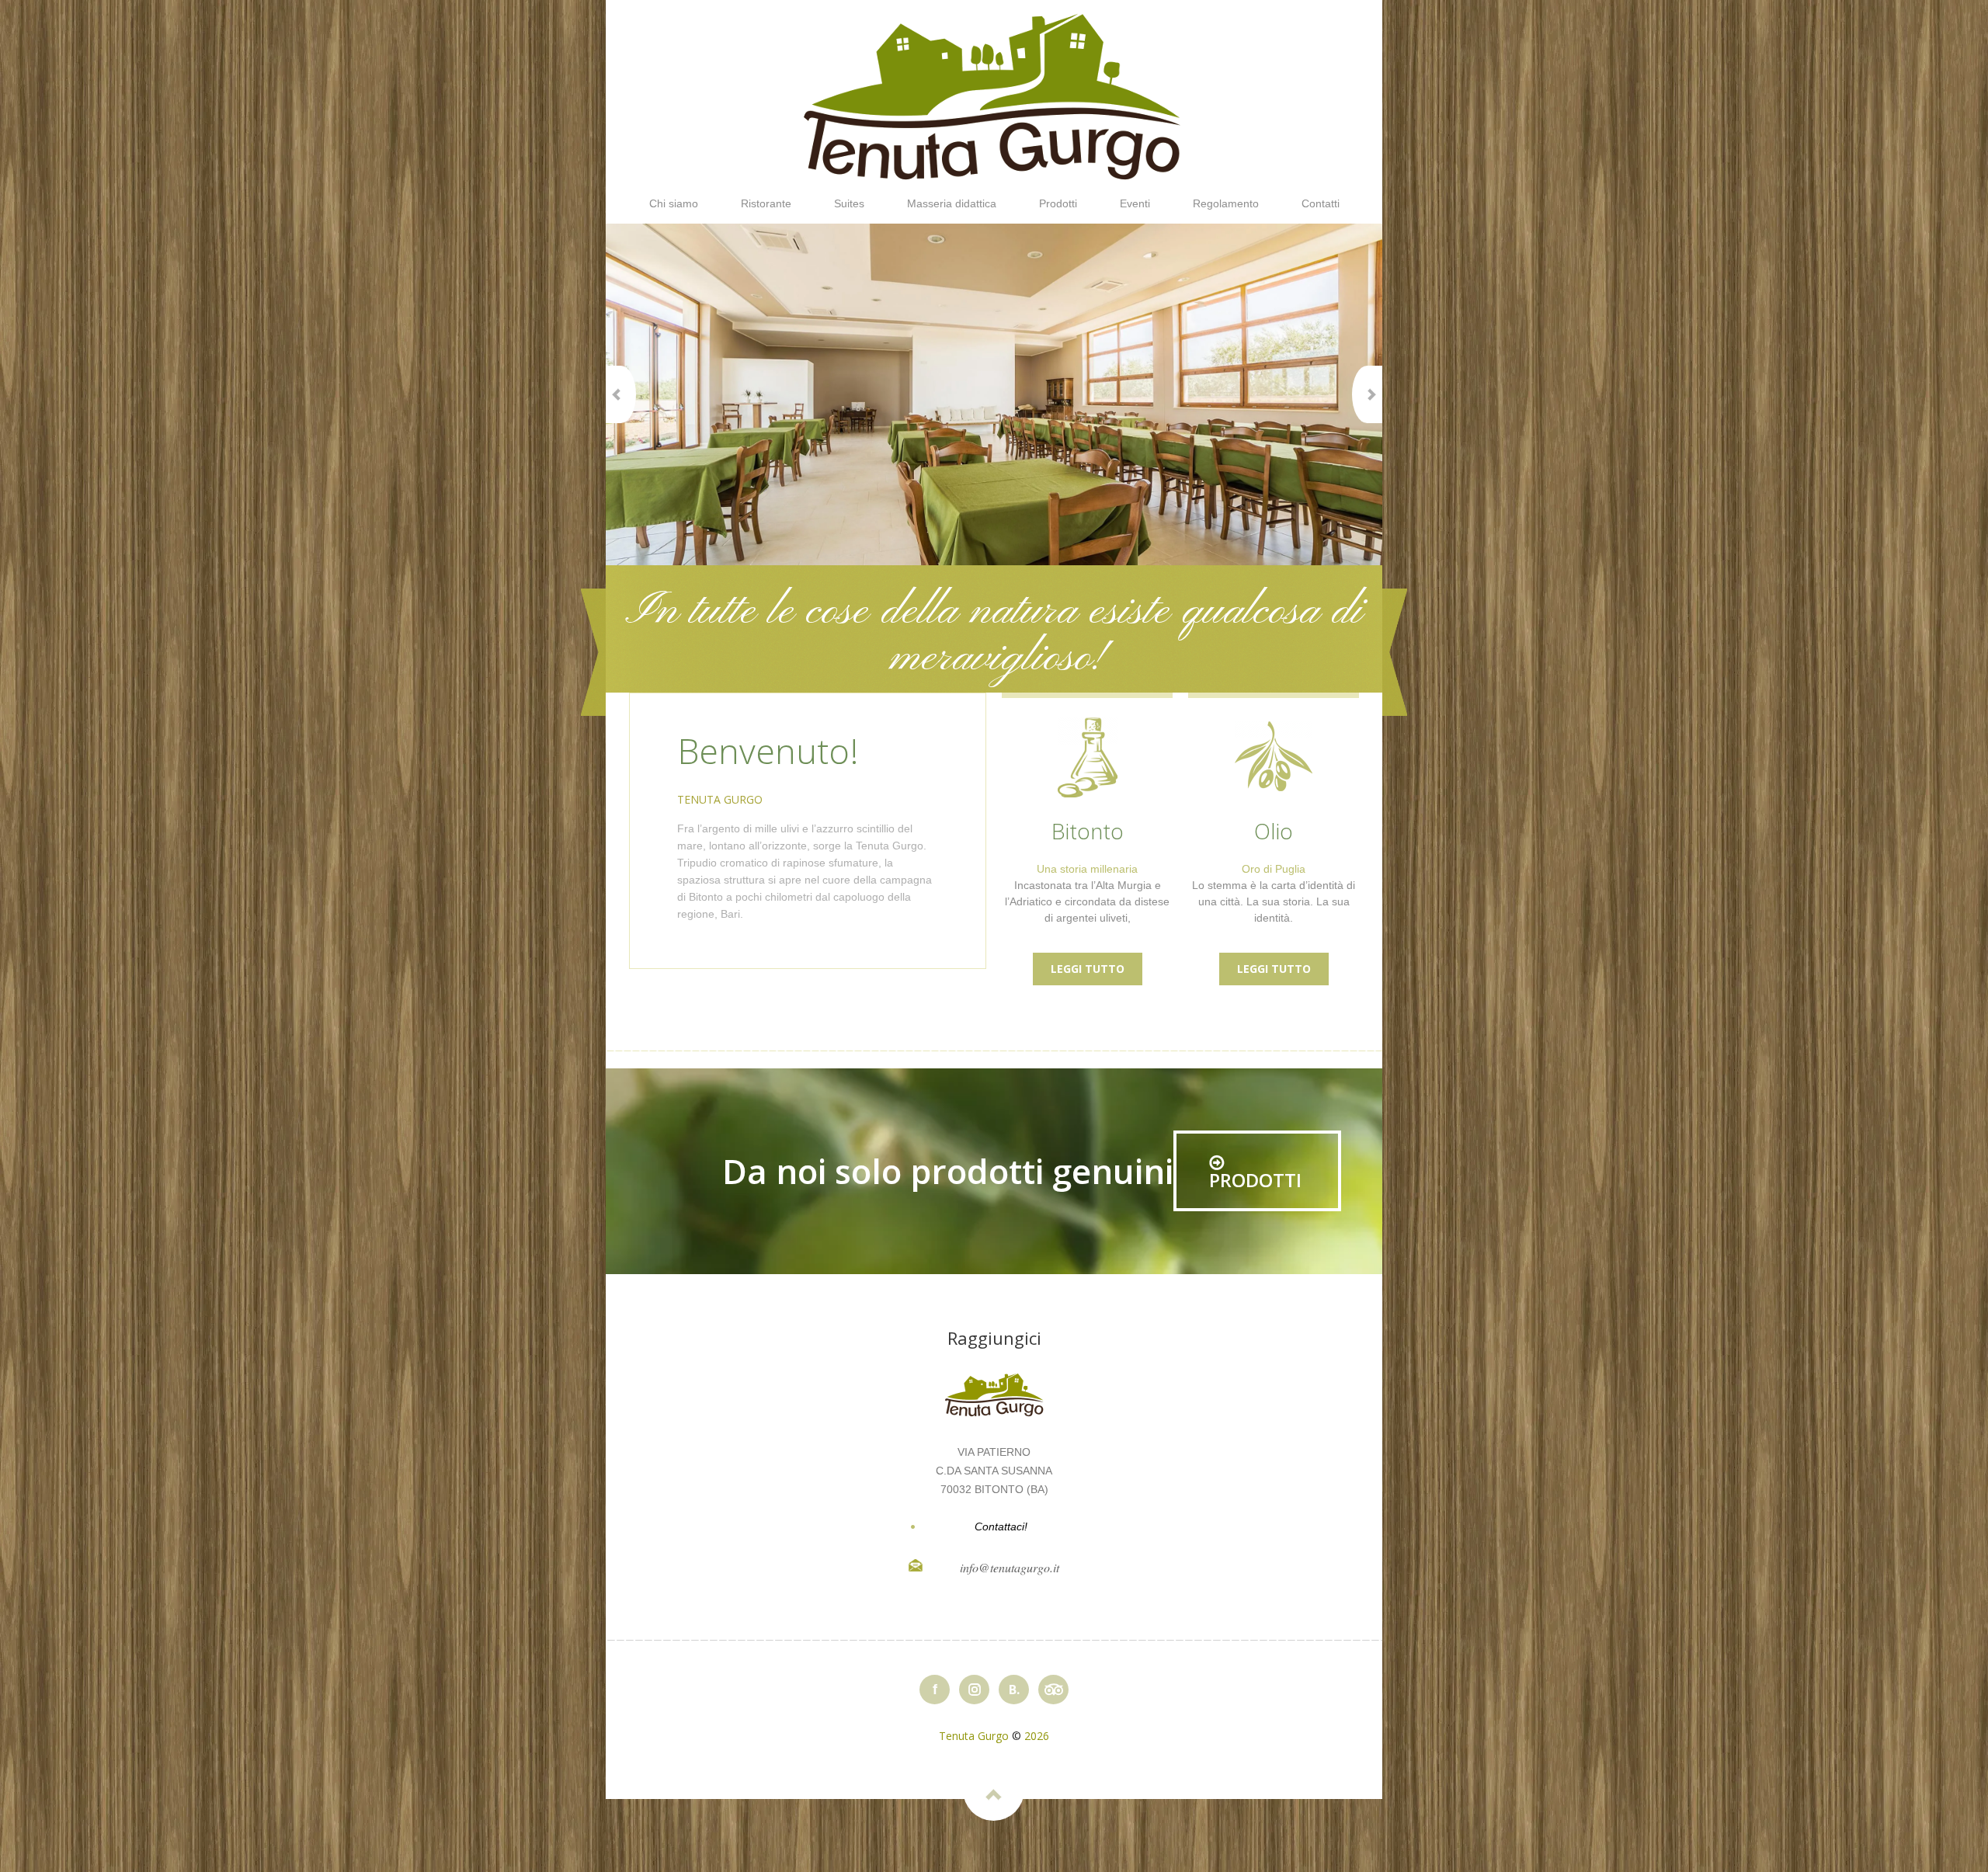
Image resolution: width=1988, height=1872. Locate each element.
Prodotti (1058, 203)
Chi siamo (674, 203)
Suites (849, 203)
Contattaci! (1001, 1526)
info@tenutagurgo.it (1010, 1567)
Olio (1274, 831)
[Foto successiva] (1367, 394)
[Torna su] (994, 1790)
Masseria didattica (952, 203)
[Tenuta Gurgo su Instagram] (974, 1690)
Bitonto (1088, 831)
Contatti (1321, 203)
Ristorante (766, 203)
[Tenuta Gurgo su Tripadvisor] (1053, 1690)
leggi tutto (1088, 969)
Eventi (1135, 203)
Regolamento (1226, 203)
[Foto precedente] (621, 394)
